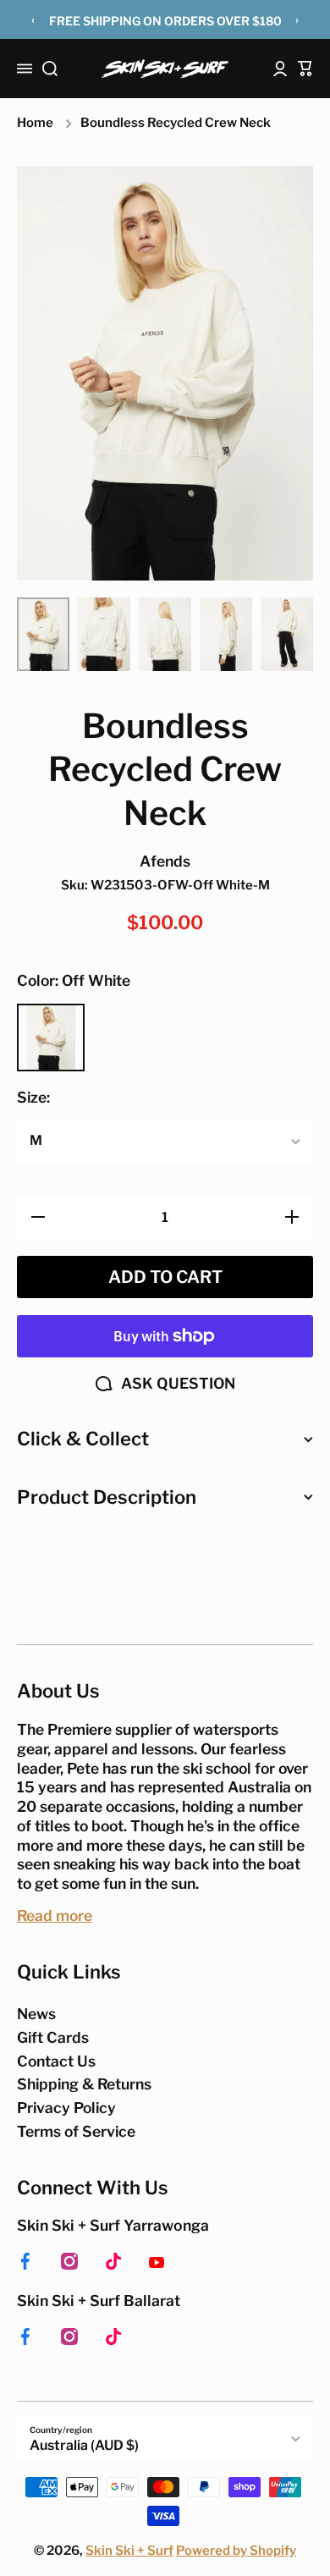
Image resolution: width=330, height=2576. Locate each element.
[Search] (50, 69)
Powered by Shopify (236, 2551)
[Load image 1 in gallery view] (43, 634)
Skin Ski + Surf (129, 2551)
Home (35, 123)
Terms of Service (76, 2131)
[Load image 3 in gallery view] (165, 634)
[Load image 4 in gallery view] (226, 634)
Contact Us (56, 2061)
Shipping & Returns (84, 2084)
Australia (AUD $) (84, 2445)
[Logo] (165, 69)
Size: (33, 1097)
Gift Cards (53, 2037)
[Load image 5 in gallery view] (287, 634)
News (36, 2014)
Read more (55, 1915)
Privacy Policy (66, 2108)
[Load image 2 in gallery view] (104, 634)
